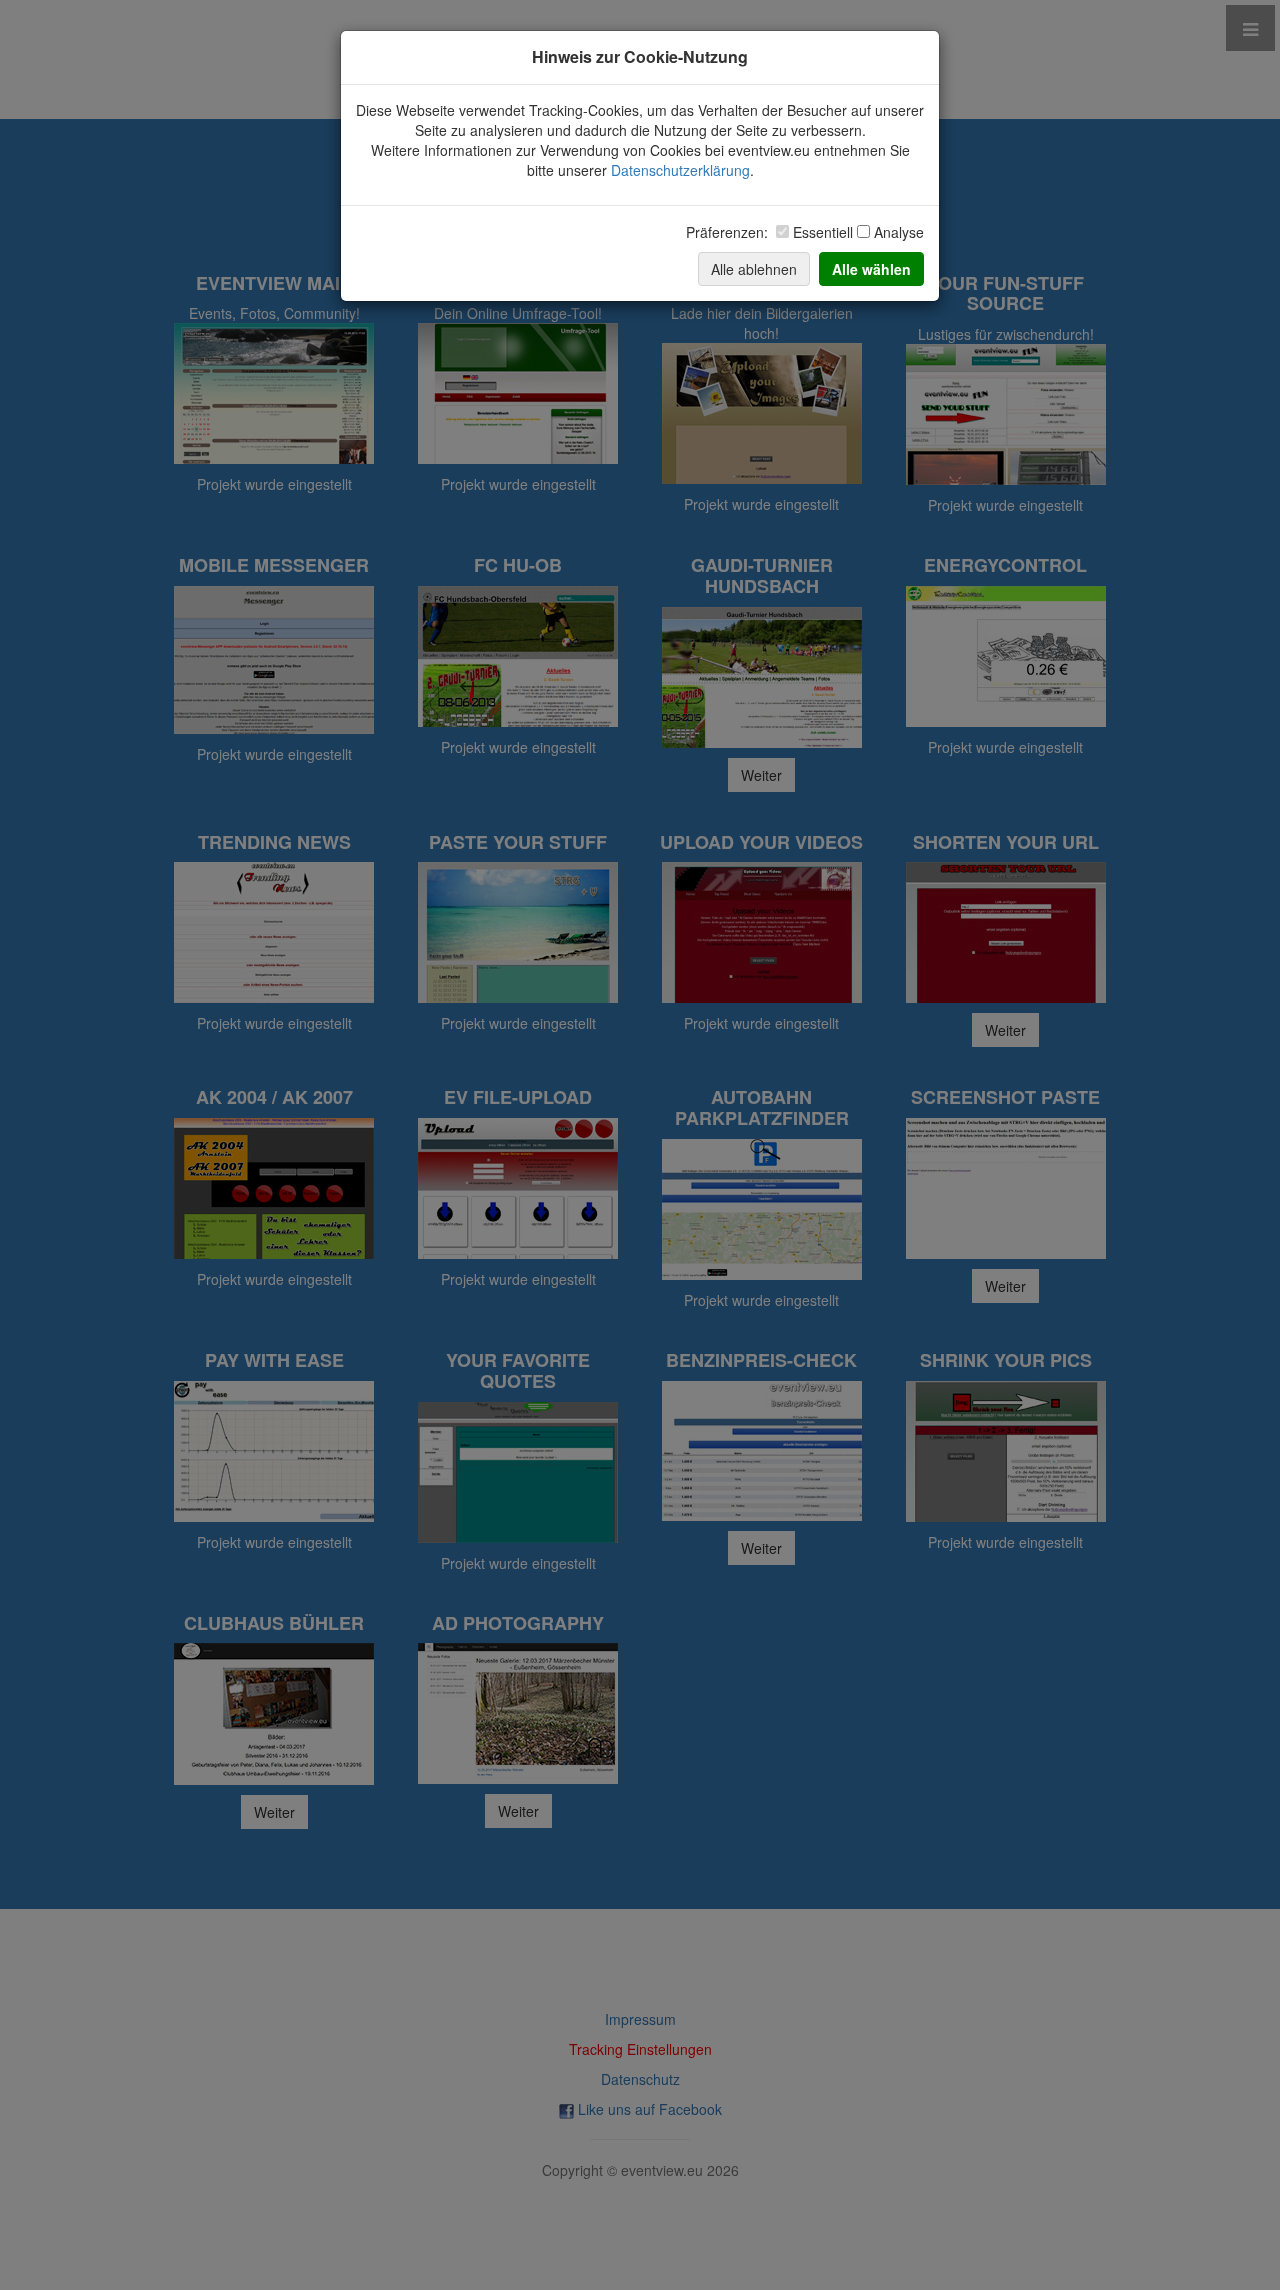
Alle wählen (871, 269)
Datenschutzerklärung (680, 170)
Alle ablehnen (754, 269)
